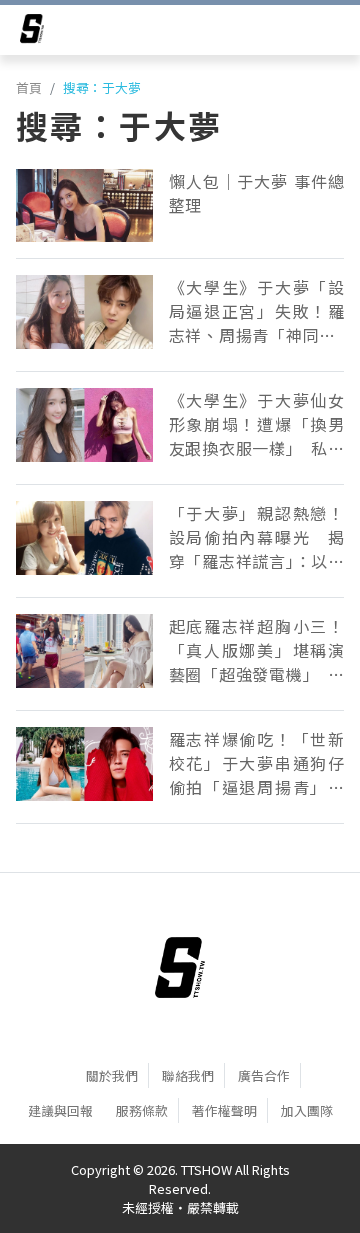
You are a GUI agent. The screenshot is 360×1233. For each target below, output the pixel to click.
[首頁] (180, 967)
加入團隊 (307, 1110)
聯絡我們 (188, 1075)
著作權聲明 (224, 1110)
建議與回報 (60, 1110)
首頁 (29, 87)
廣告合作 (264, 1075)
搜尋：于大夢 (102, 87)
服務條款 (142, 1110)
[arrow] (32, 32)
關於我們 (112, 1075)
